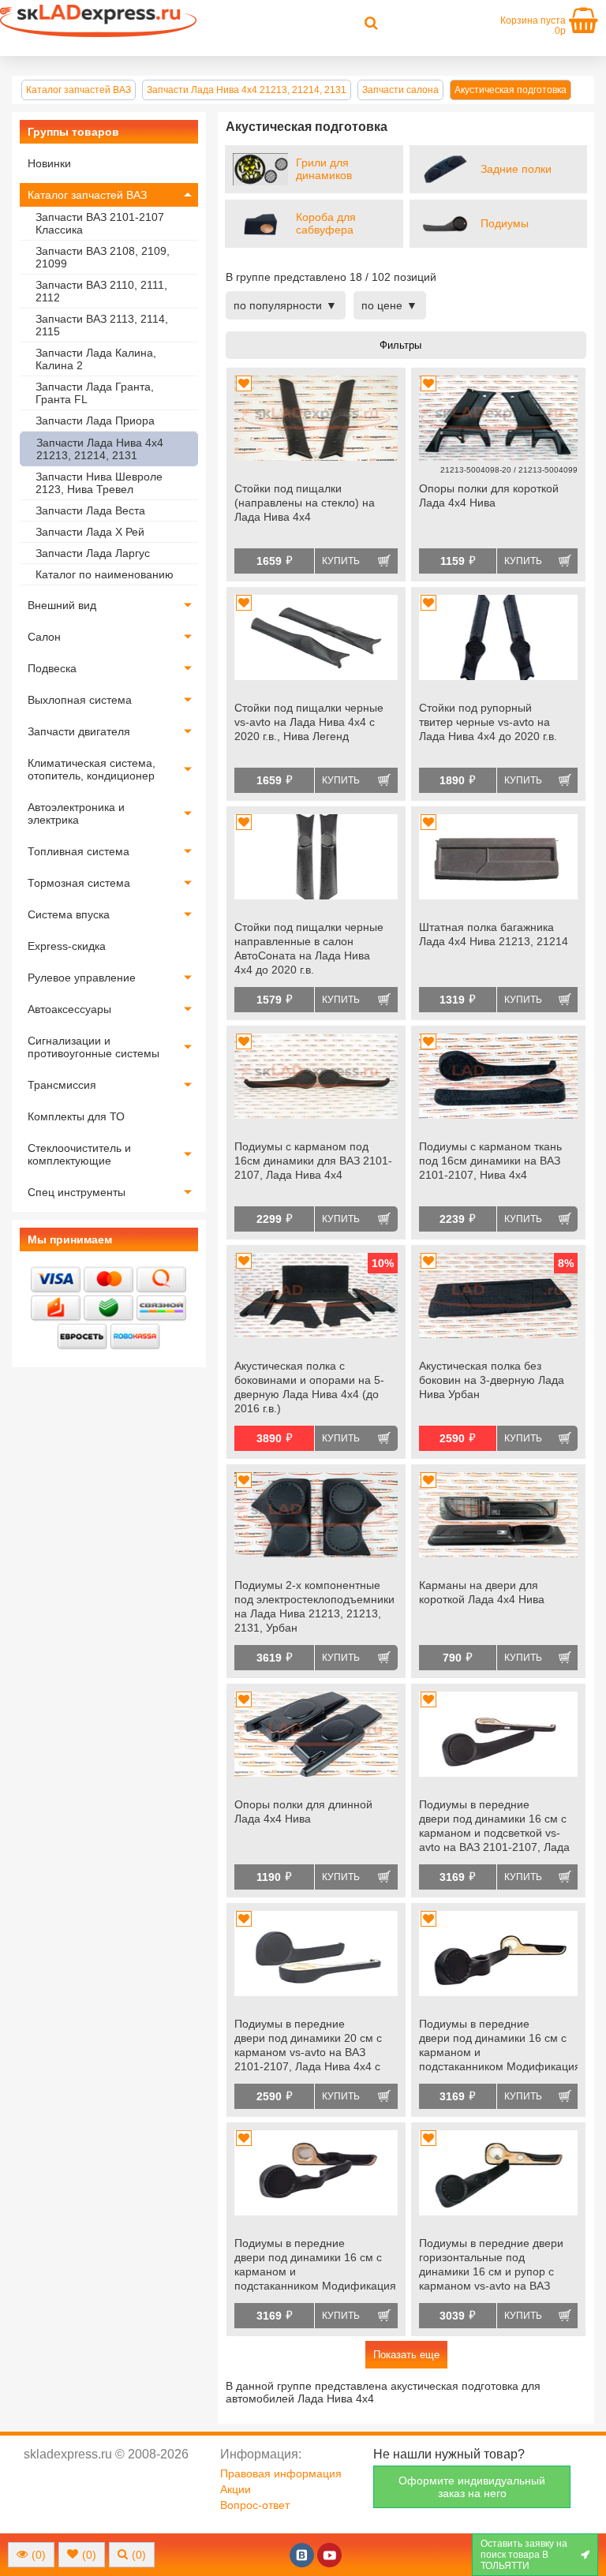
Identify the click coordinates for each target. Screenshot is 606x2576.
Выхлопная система (80, 700)
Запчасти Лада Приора (95, 421)
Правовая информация (281, 2473)
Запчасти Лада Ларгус (93, 553)
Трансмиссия (62, 1085)
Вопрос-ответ (255, 2505)
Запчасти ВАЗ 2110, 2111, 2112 (101, 291)
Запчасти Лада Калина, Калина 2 (96, 359)
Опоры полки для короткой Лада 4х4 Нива (489, 495)
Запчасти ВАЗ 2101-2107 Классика (100, 223)
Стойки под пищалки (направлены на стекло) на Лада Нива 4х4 (305, 503)
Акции (236, 2489)
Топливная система (79, 851)
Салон (44, 637)
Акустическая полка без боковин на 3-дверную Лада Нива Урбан (492, 1380)
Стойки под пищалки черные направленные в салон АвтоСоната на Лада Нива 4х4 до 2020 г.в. (309, 948)
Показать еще (406, 2355)
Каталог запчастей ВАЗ (87, 195)
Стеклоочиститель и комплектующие (79, 1154)
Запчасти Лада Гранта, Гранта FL (95, 393)
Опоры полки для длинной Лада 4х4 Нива (303, 1811)
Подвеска (52, 668)
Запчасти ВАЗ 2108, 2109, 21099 (103, 257)
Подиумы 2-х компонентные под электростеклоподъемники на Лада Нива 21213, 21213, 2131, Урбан (314, 1606)
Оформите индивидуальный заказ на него (472, 2487)
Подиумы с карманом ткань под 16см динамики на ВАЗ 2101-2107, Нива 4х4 (490, 1161)
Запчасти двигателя (79, 731)
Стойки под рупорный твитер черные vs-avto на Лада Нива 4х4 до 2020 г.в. (488, 722)
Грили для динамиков (324, 169)
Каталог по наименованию (105, 574)
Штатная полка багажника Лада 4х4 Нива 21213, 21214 (494, 934)
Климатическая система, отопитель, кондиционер (92, 769)
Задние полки (516, 169)
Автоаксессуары (69, 1009)
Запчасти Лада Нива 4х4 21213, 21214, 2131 (100, 449)
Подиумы (505, 223)
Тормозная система (79, 883)
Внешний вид (62, 605)
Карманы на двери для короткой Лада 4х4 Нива (482, 1592)
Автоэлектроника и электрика (76, 813)
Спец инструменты (77, 1192)
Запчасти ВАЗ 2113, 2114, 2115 (102, 325)
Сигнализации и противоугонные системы (94, 1047)
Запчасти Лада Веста (90, 510)
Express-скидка (67, 946)
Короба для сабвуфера (326, 223)
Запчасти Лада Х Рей (90, 532)
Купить (341, 561)
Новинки (49, 163)
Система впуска (69, 914)
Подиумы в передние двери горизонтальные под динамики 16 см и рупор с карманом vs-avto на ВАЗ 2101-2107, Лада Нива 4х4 (491, 2266)
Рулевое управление (82, 978)
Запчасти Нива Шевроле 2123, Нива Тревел (99, 483)
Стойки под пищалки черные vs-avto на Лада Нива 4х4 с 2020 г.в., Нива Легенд (309, 722)
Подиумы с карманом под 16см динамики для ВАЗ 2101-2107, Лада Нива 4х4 (313, 1161)
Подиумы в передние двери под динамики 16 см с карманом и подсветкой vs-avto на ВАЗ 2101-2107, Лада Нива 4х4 (494, 1827)
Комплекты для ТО (76, 1116)
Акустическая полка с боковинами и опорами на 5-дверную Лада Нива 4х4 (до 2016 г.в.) (309, 1387)
